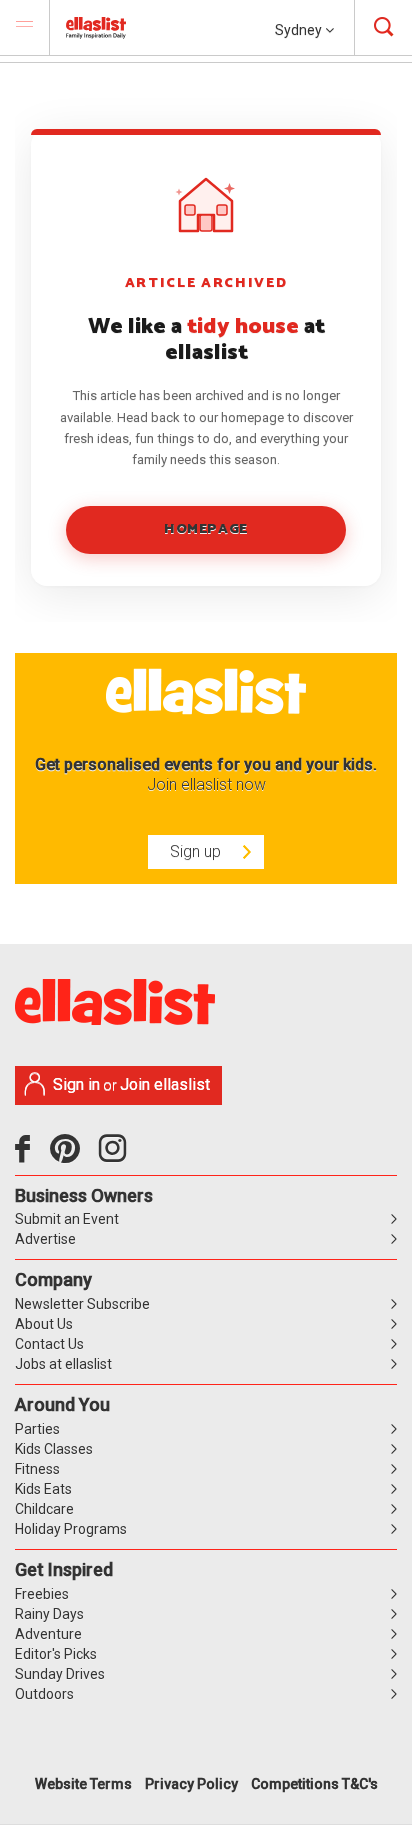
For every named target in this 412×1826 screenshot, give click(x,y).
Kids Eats (43, 1489)
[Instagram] (116, 1156)
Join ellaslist (165, 1084)
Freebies (42, 1594)
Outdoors (44, 1694)
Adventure (48, 1634)
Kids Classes (54, 1449)
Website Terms (83, 1784)
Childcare (44, 1509)
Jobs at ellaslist (63, 1364)
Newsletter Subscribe (82, 1304)
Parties (37, 1429)
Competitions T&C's (314, 1784)
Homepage (205, 529)
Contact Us (49, 1344)
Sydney (300, 30)
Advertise (45, 1239)
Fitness (37, 1469)
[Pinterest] (72, 1156)
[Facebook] (27, 1156)
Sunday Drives (60, 1674)
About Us (44, 1324)
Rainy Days (49, 1614)
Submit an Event (67, 1219)
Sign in (76, 1084)
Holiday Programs (71, 1529)
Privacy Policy (191, 1784)
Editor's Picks (56, 1654)
